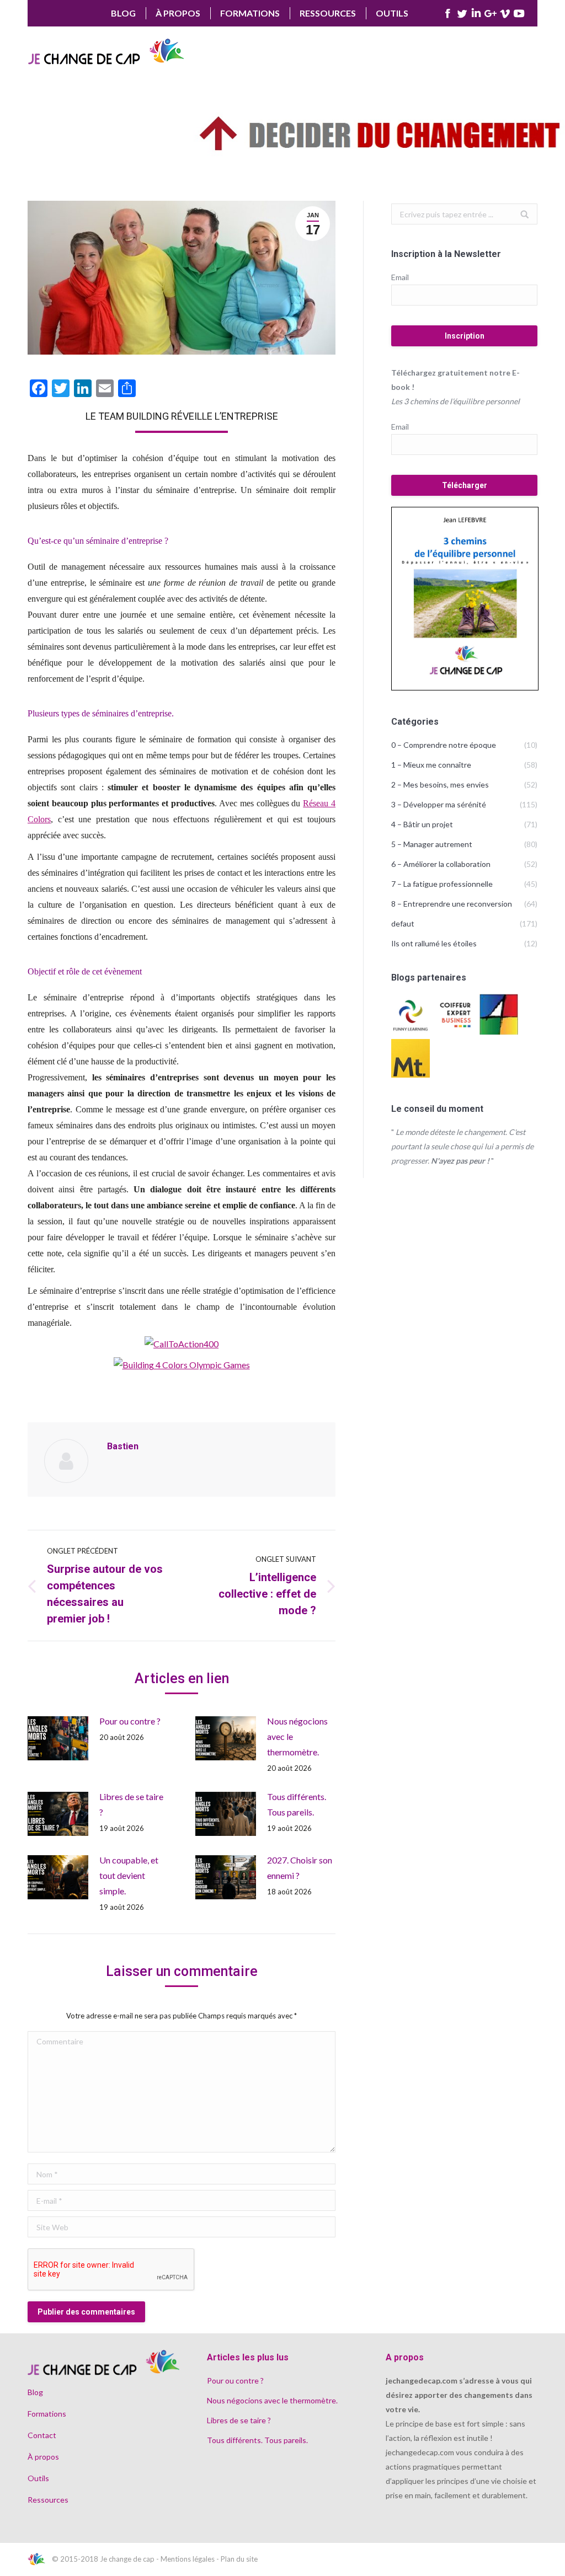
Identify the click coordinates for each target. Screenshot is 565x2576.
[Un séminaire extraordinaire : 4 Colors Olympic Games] (182, 1344)
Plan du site (239, 2559)
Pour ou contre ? (130, 1721)
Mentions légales (188, 2559)
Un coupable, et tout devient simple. (129, 1875)
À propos (43, 2457)
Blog (35, 2392)
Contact (42, 2435)
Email (400, 277)
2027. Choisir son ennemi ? (300, 1868)
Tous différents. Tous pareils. (297, 1804)
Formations (47, 2414)
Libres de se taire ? (131, 1804)
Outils (38, 2478)
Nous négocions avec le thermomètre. (297, 1736)
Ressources (48, 2500)
